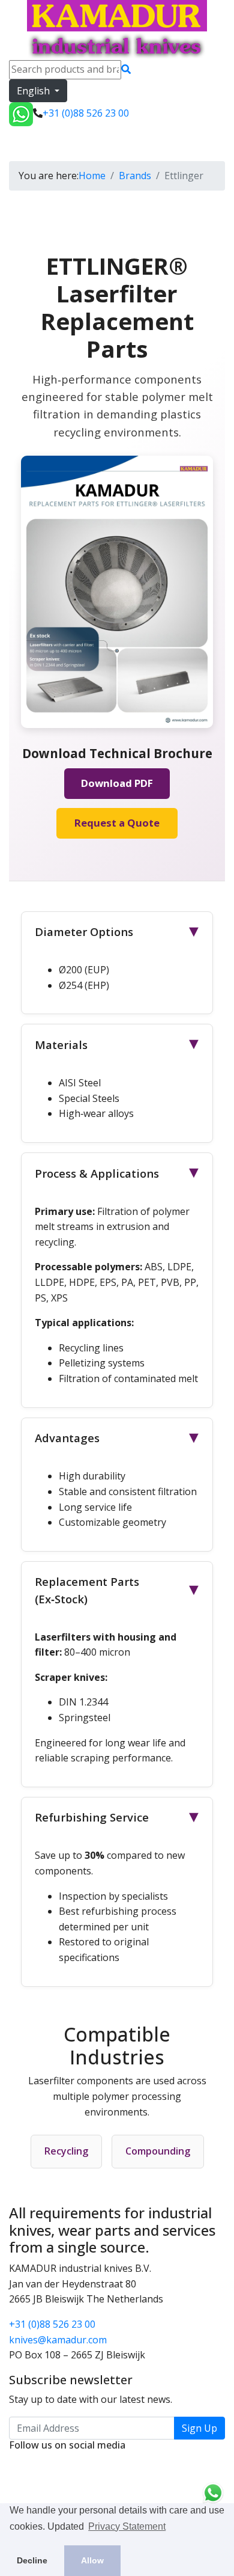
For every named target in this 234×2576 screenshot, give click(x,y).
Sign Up (199, 2428)
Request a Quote (117, 823)
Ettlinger (34, 143)
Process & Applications (119, 1173)
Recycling (66, 2151)
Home (92, 176)
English (34, 91)
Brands (135, 176)
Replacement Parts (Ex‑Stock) (119, 1590)
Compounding (158, 2151)
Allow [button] (92, 2560)
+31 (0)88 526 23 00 (52, 2324)
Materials (119, 1045)
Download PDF (117, 783)
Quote (101, 143)
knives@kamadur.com (58, 2340)
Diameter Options (119, 932)
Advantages (119, 1438)
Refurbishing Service (119, 1817)
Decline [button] (32, 2560)
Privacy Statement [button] (127, 2526)
